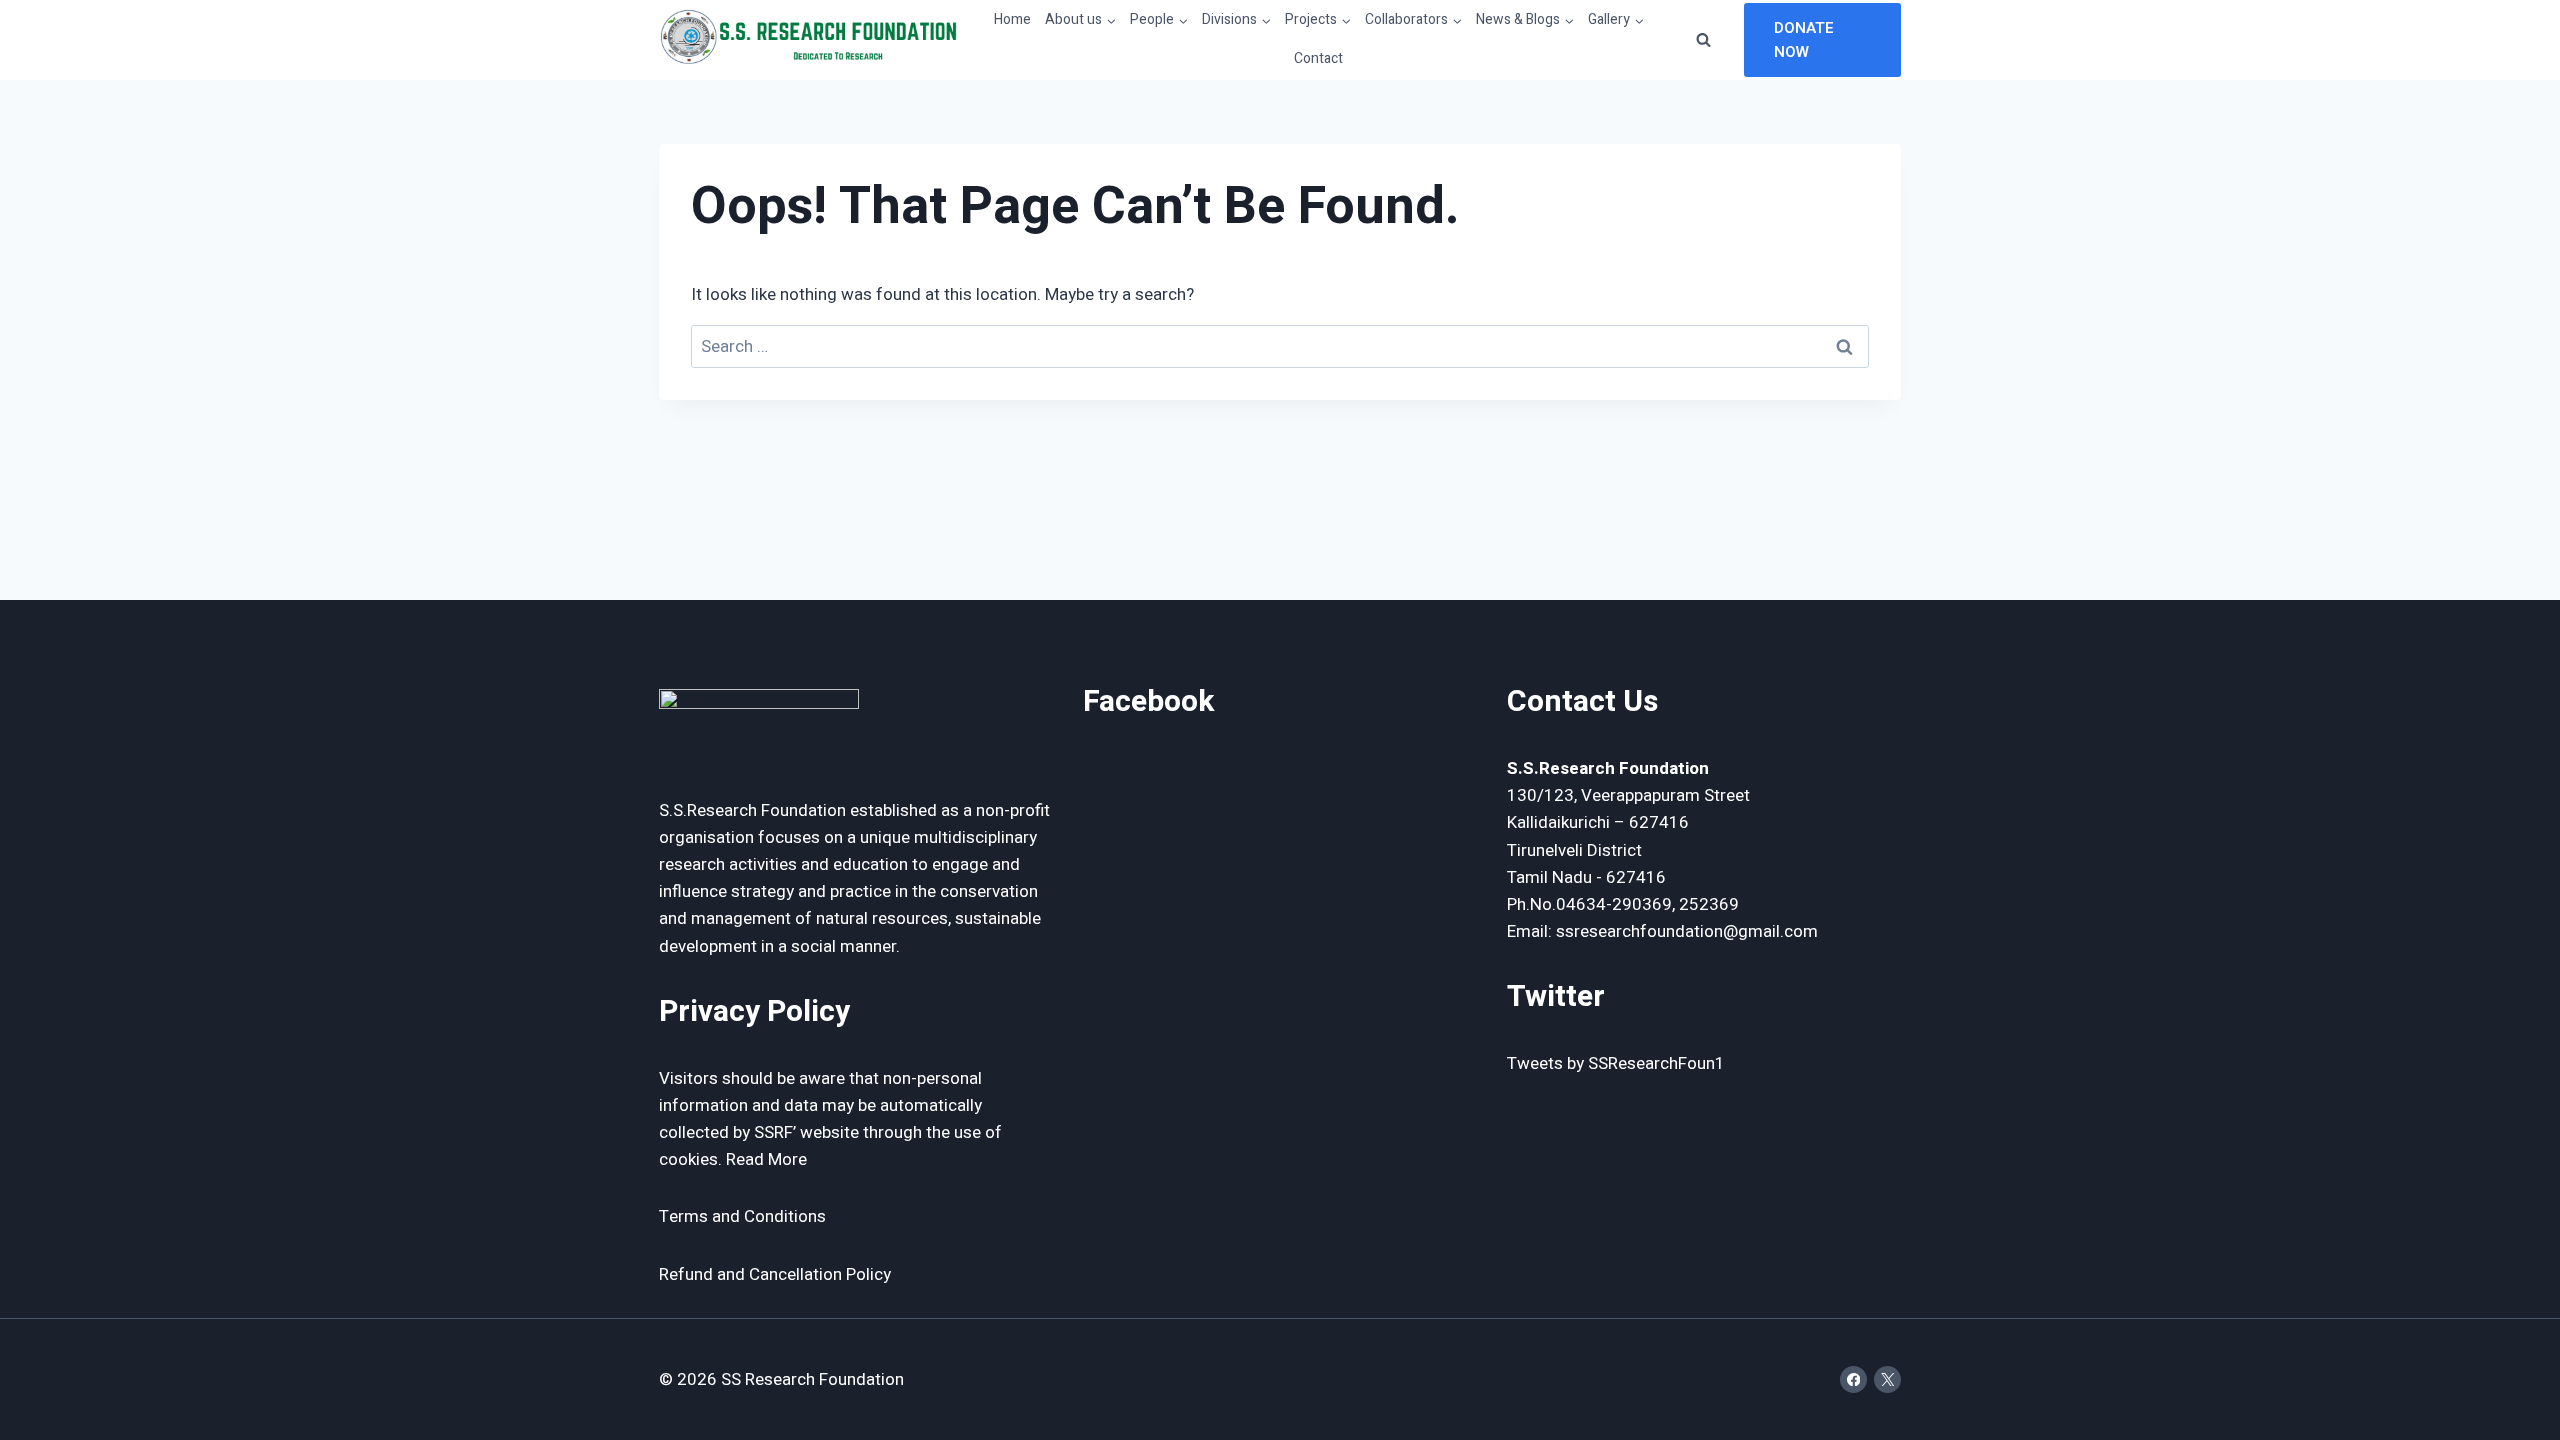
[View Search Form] (1704, 40)
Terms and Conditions (742, 1216)
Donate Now (1804, 40)
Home (1012, 19)
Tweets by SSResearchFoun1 (1616, 1063)
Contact (1318, 58)
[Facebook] (1853, 1379)
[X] (1887, 1379)
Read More (766, 1159)
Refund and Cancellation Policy (775, 1274)
